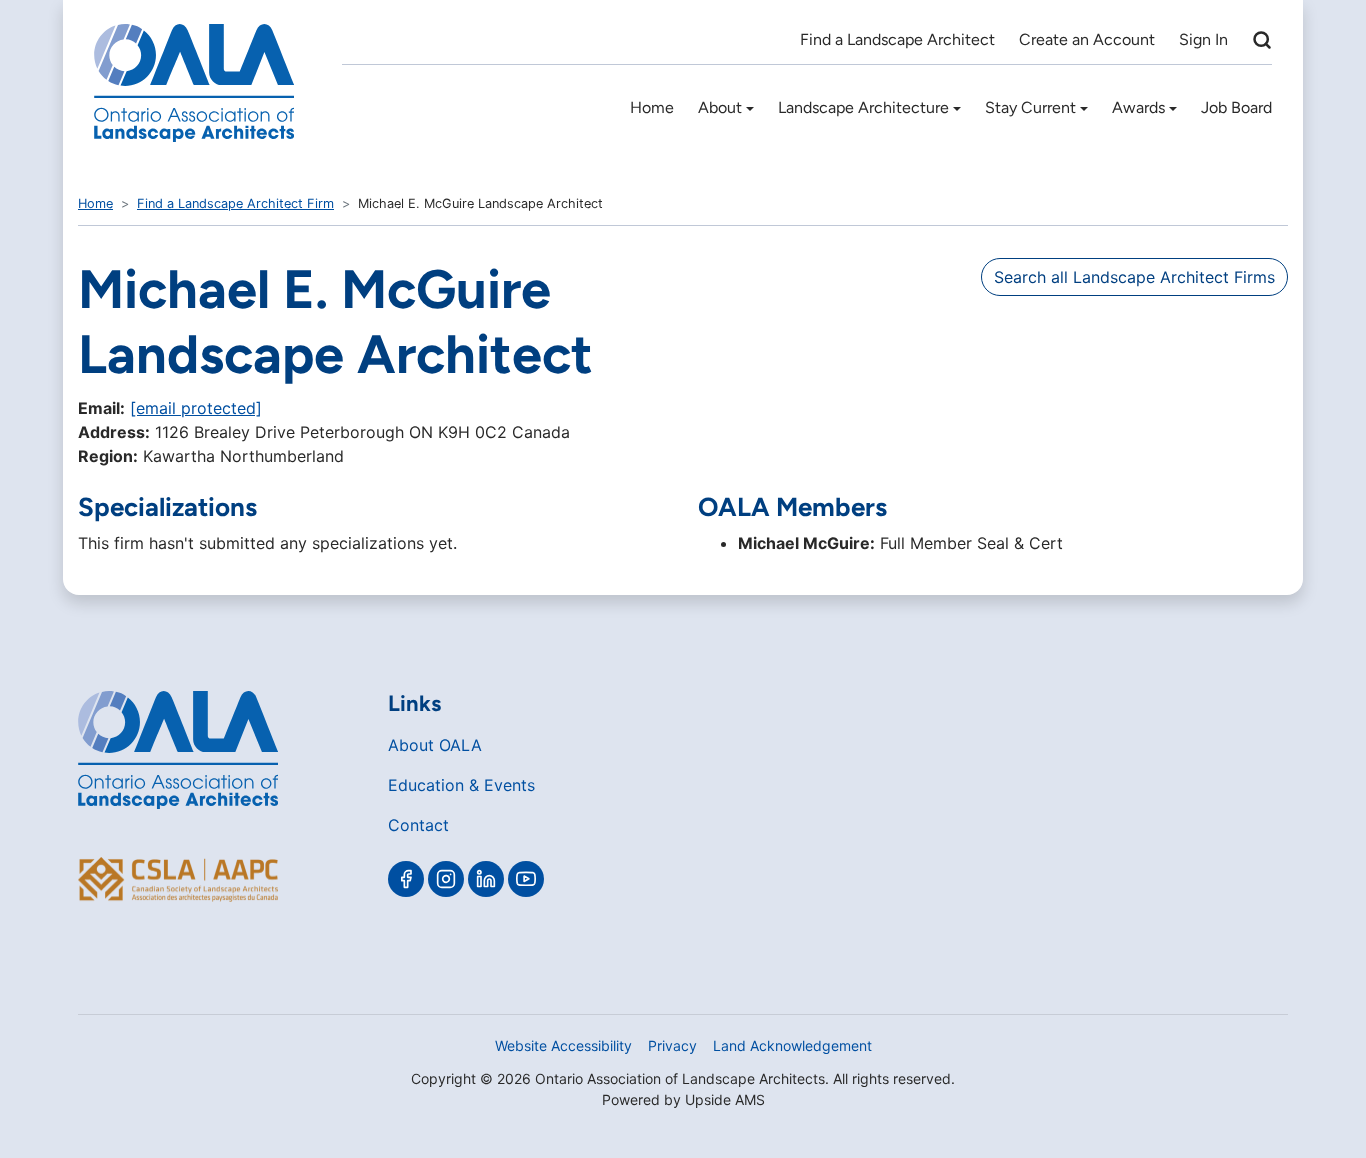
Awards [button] (1138, 107)
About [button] (720, 107)
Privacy (672, 1045)
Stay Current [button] (1030, 107)
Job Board (1236, 107)
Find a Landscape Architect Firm (235, 203)
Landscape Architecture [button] (863, 107)
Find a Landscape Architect (897, 39)
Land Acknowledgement (792, 1045)
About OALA (435, 745)
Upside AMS (725, 1099)
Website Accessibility (563, 1045)
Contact (418, 825)
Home (652, 107)
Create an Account (1087, 39)
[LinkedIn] (486, 879)
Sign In (1203, 39)
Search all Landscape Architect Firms (1134, 277)
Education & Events (461, 785)
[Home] (194, 83)
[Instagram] (446, 879)
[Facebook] (406, 879)
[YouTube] (526, 879)
